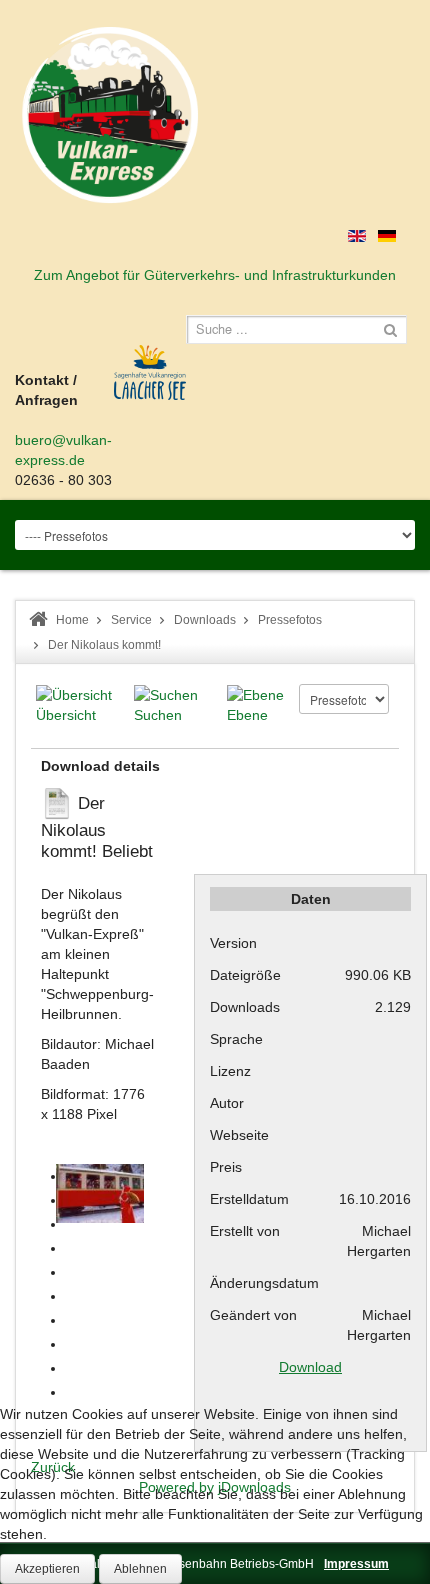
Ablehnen (140, 1569)
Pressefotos (290, 620)
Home (72, 620)
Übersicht (66, 715)
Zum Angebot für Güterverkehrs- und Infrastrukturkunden (215, 275)
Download (310, 1367)
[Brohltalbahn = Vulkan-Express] (110, 115)
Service (131, 620)
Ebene (247, 715)
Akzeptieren (47, 1569)
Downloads (205, 620)
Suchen (158, 715)
